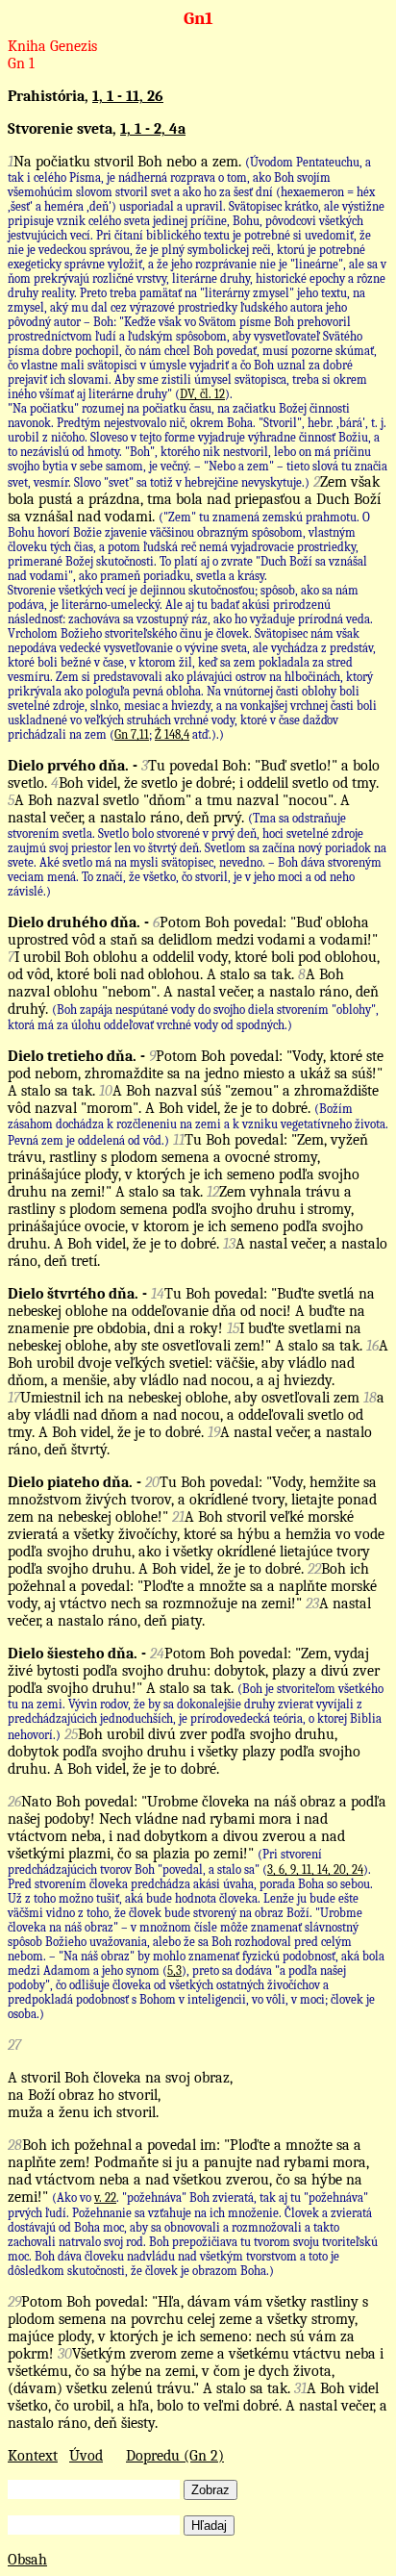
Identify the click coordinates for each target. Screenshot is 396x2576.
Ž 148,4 (172, 734)
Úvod (86, 2456)
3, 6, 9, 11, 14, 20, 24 (315, 1869)
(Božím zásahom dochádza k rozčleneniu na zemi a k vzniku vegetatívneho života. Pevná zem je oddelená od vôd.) (198, 1124)
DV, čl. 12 (202, 394)
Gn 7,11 (132, 734)
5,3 (174, 1970)
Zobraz (210, 2490)
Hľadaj (209, 2525)
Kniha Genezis (52, 46)
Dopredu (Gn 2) (175, 2456)
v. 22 (105, 2197)
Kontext (33, 2456)
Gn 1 (21, 63)
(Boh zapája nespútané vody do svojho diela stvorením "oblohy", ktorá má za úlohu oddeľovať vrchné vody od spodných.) (193, 1017)
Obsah (27, 2560)
